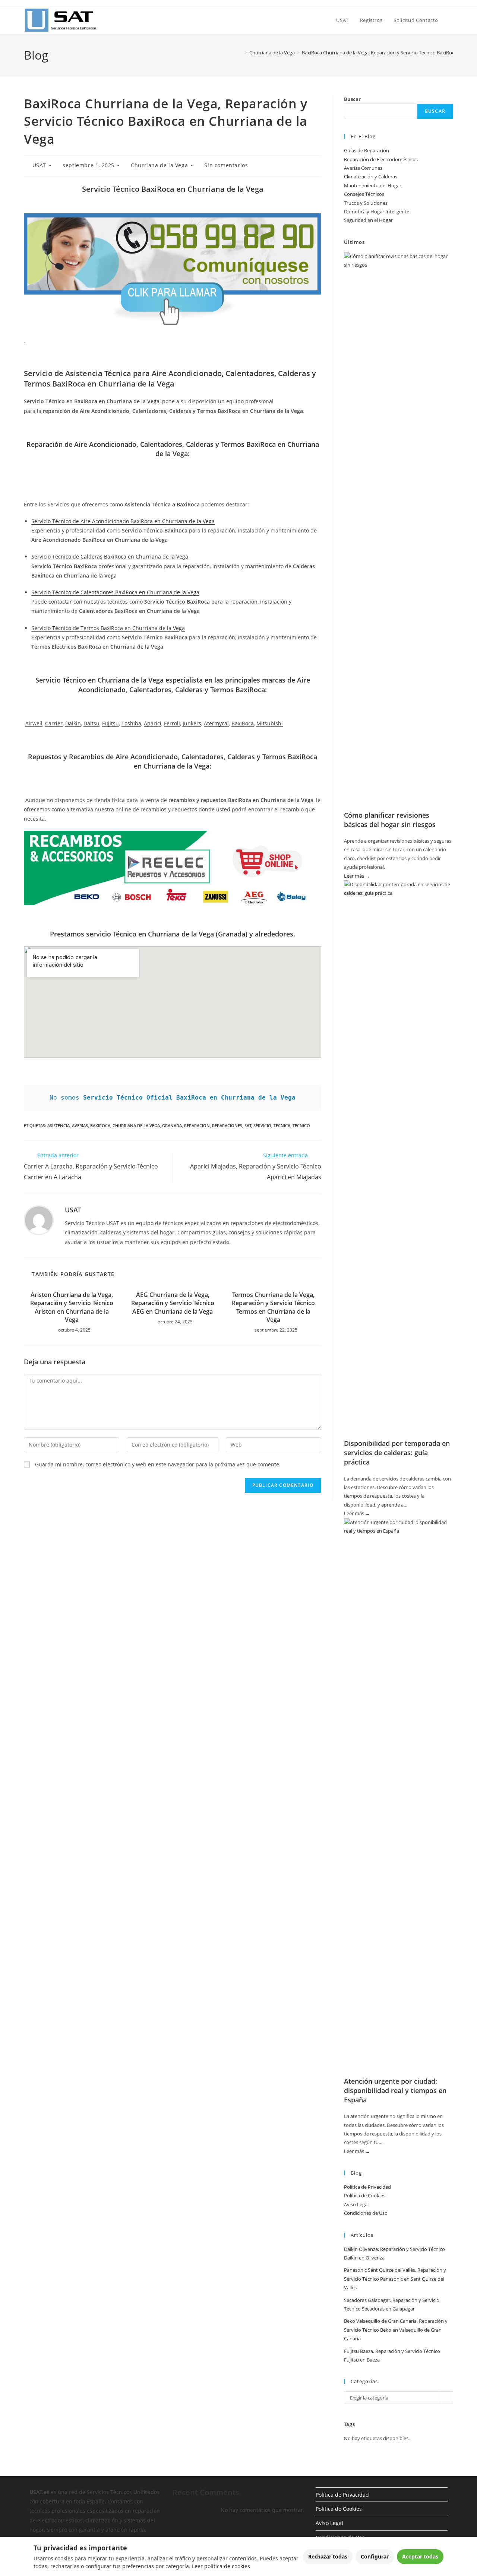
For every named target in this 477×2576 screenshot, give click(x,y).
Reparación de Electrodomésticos (381, 159)
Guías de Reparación (367, 150)
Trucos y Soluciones (366, 203)
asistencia (59, 1125)
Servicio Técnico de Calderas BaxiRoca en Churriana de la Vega (110, 556)
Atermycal (216, 723)
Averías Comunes (363, 168)
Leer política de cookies (221, 2566)
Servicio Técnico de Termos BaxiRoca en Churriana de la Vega (108, 628)
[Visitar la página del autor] (39, 1220)
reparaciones (227, 1125)
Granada (172, 1125)
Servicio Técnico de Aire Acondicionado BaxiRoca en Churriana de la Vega (123, 521)
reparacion (197, 1125)
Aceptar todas (420, 2556)
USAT (39, 165)
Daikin (73, 723)
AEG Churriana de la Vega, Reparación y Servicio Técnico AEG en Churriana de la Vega (173, 1303)
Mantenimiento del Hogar (373, 185)
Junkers (192, 723)
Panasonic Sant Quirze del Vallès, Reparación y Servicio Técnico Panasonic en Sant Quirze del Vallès (395, 2279)
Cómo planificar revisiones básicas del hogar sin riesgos (390, 820)
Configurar (375, 2556)
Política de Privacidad (367, 2187)
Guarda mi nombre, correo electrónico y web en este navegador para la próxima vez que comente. (158, 1464)
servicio (262, 1125)
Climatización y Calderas (371, 176)
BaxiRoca (243, 723)
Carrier (54, 723)
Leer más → (357, 876)
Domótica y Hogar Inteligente (377, 212)
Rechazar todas (328, 2556)
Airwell (34, 723)
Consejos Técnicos (364, 194)
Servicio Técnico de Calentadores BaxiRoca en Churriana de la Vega (115, 592)
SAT (248, 1125)
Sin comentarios (226, 165)
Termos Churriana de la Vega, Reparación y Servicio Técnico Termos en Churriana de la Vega (273, 1307)
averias (80, 1125)
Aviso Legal (356, 2204)
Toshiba (131, 723)
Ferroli (172, 723)
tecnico (301, 1125)
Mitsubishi (270, 723)
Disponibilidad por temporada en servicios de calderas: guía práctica (397, 1453)
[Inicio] (240, 53)
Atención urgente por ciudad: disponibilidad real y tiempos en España (395, 2090)
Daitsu (91, 723)
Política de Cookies (365, 2195)
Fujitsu (110, 723)
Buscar (352, 99)
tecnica (282, 1125)
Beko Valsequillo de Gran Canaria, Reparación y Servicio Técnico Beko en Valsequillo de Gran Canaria (396, 2330)
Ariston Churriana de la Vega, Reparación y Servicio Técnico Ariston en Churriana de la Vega (72, 1307)
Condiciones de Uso (366, 2213)
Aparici (153, 723)
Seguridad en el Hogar (368, 220)
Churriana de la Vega (159, 165)
